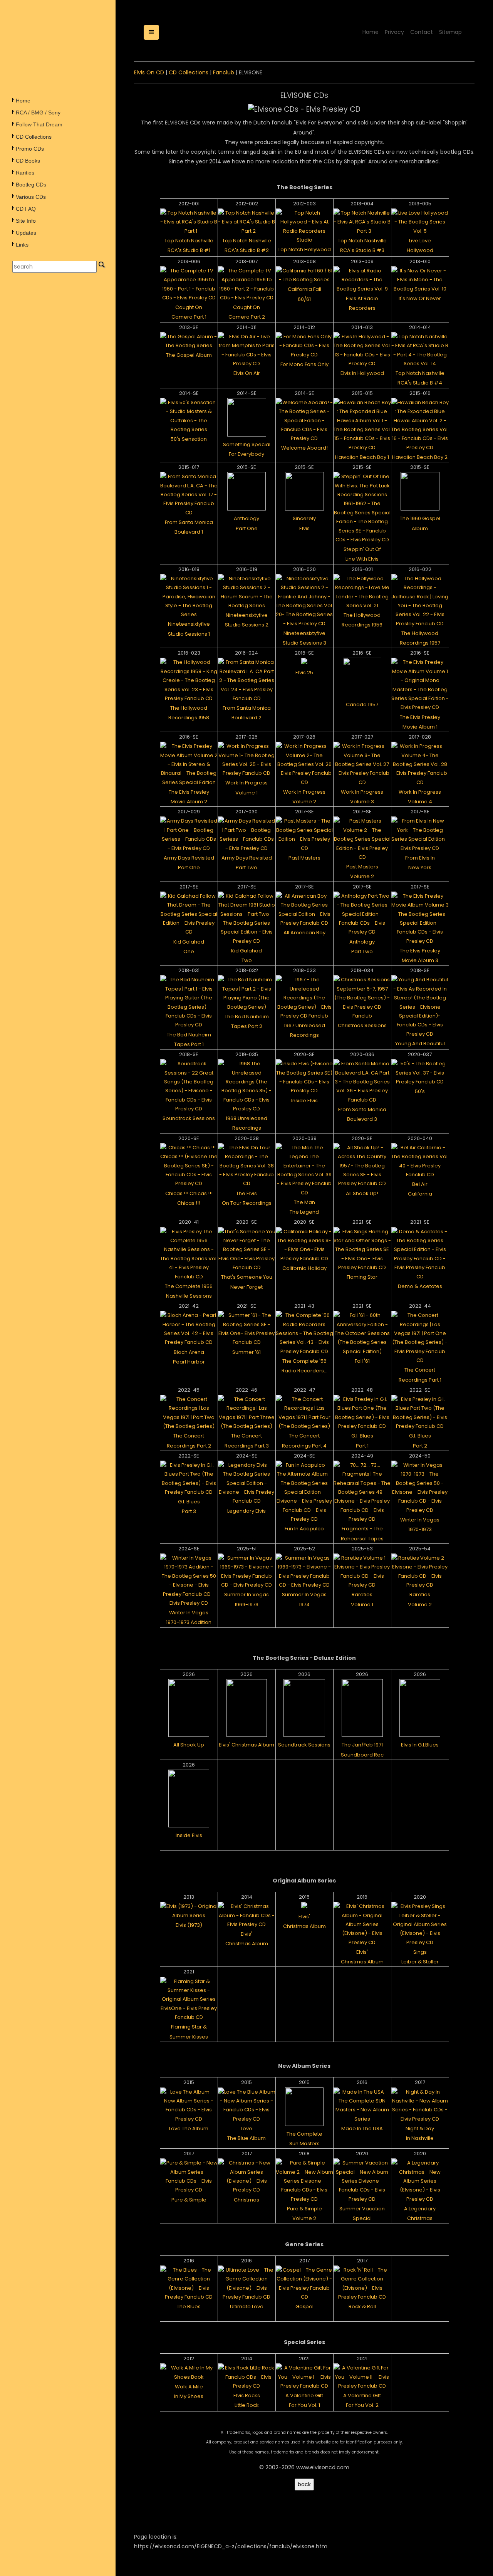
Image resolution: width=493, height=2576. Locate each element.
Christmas (246, 2200)
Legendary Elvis (246, 1511)
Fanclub (224, 72)
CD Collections (34, 137)
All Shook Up (189, 1745)
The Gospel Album (189, 355)
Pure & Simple (189, 2200)
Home (23, 101)
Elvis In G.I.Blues (420, 1745)
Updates (26, 233)
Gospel (304, 2306)
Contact (422, 32)
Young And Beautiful (420, 1044)
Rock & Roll (362, 2306)
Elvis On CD (149, 72)
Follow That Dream (39, 124)
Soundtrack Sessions (189, 1118)
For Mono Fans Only (304, 364)
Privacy (394, 32)
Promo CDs (30, 149)
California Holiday (304, 1268)
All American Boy (304, 933)
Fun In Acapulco (304, 1529)
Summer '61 (246, 1352)
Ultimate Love (247, 2306)
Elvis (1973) (189, 1925)
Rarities (25, 173)
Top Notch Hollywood (304, 249)
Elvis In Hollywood (362, 373)
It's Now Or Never (420, 298)
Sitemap (450, 32)
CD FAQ (26, 209)
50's (420, 1091)
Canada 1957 (362, 704)
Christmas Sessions (362, 1025)
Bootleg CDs (31, 185)
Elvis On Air (247, 373)
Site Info (26, 221)
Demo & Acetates (420, 1286)
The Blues (189, 2306)
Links (22, 245)
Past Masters (304, 858)
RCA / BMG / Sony (38, 113)
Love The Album (189, 2128)
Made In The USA (362, 2128)
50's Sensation (189, 439)
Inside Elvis (304, 1101)
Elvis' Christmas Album (246, 1745)
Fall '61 (362, 1361)
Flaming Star (362, 1277)
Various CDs (31, 197)
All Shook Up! (362, 1193)
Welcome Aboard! (304, 448)
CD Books (28, 161)
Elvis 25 (304, 673)
